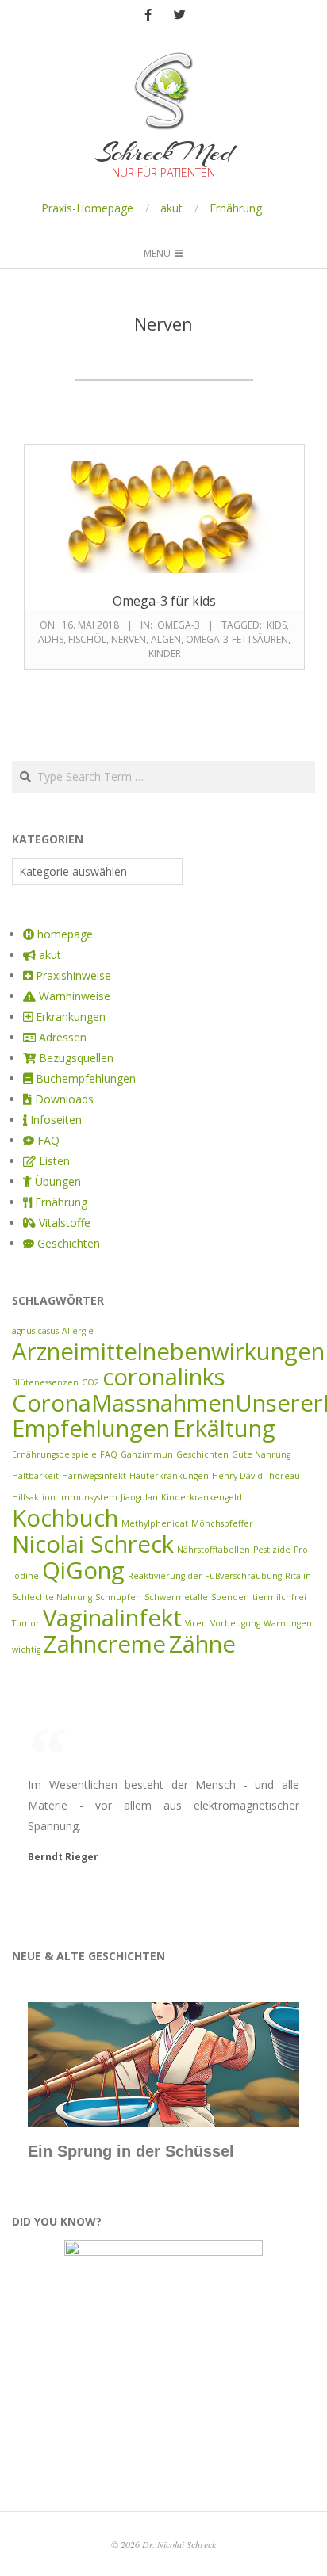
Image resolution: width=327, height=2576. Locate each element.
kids (277, 625)
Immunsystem (88, 1497)
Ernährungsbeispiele (54, 1454)
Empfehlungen (91, 1428)
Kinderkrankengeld (202, 1497)
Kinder (165, 654)
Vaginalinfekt (112, 1618)
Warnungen (288, 1623)
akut (171, 208)
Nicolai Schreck (93, 1544)
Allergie (78, 1331)
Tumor (26, 1623)
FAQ (109, 1454)
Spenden (230, 1597)
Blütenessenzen (45, 1382)
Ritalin (298, 1576)
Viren (196, 1623)
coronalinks (164, 1377)
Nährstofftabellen (214, 1550)
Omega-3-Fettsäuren (237, 639)
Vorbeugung (235, 1623)
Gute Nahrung (261, 1454)
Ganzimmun (147, 1454)
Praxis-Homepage (87, 208)
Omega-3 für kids (164, 601)
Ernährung (236, 208)
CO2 (90, 1382)
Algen (166, 639)
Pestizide (272, 1550)
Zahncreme (105, 1644)
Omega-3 (179, 625)
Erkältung (224, 1428)
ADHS (51, 639)
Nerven (129, 639)
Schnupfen (118, 1597)
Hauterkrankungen (169, 1476)
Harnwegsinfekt (94, 1476)
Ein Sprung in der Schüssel (131, 2151)
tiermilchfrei (279, 1597)
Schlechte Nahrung (52, 1597)
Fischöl (87, 639)
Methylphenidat (155, 1523)
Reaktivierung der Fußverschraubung (205, 1576)
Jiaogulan (139, 1497)
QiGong (83, 1570)
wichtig (26, 1649)
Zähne (202, 1644)
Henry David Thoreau (256, 1476)
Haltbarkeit (35, 1476)
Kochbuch (65, 1518)
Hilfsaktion (34, 1497)
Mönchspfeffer (222, 1523)
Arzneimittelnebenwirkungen (168, 1351)
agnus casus (35, 1331)
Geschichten (202, 1454)
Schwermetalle (176, 1597)
